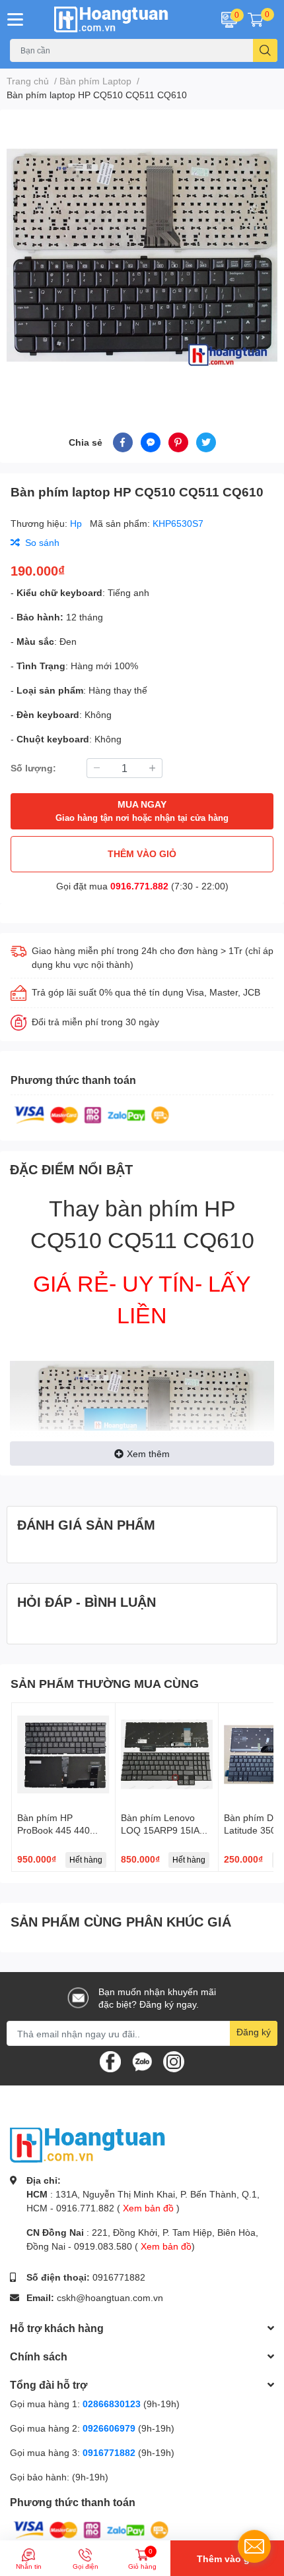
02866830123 (112, 2404)
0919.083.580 (103, 2246)
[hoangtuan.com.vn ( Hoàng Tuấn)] (119, 19)
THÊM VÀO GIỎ (142, 854)
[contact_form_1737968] (254, 2546)
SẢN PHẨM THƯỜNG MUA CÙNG (105, 1683)
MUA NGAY (142, 811)
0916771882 (119, 2277)
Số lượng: (33, 768)
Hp (77, 523)
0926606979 (109, 2428)
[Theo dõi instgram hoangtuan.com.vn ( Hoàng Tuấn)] (174, 2061)
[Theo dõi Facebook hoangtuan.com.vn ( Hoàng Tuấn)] (110, 2061)
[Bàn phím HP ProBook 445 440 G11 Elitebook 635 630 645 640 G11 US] (63, 1754)
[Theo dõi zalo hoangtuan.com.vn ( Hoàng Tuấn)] (142, 2061)
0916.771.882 (139, 886)
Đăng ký (254, 2032)
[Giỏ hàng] (256, 19)
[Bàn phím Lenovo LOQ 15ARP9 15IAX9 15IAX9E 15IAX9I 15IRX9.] (167, 1754)
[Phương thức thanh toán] (92, 1114)
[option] (142, 255)
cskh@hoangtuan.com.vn (110, 2297)
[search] (265, 50)
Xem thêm (148, 1453)
